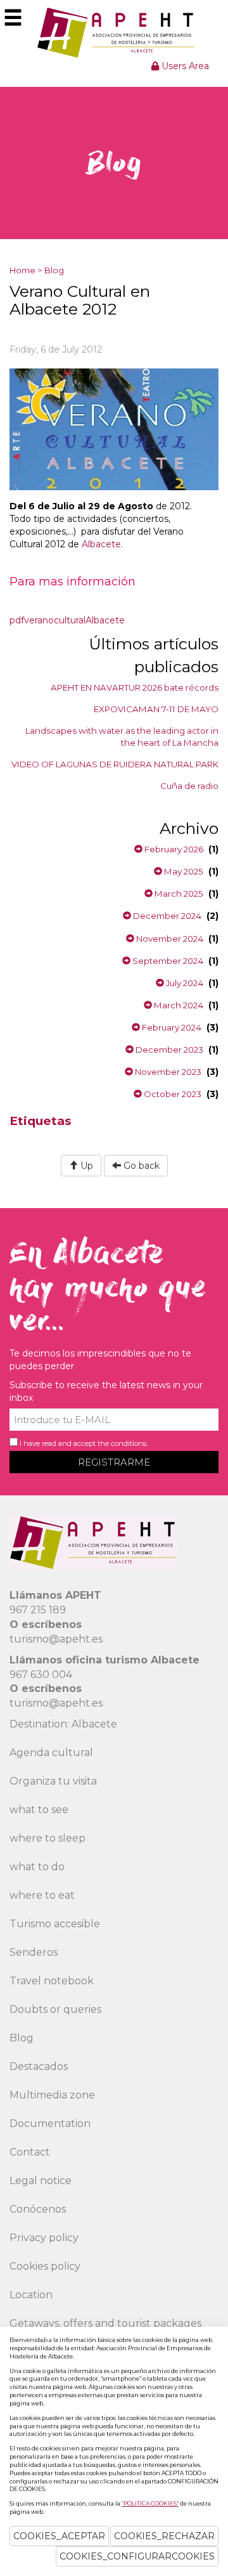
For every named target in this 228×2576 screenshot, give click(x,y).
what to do (37, 1867)
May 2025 (183, 871)
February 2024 (171, 1027)
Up (85, 1166)
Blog (54, 270)
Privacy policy (44, 2238)
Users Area (184, 66)
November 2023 (167, 1072)
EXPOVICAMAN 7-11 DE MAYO (156, 709)
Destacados (39, 2066)
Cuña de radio (189, 786)
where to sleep (47, 1838)
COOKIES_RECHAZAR (164, 2536)
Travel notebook (52, 1981)
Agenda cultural (51, 1753)
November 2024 (169, 939)
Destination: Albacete (63, 1724)
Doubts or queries (55, 2009)
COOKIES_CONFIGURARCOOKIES (137, 2556)
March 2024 (178, 1005)
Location (31, 2295)
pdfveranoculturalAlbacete (67, 620)
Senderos (34, 1952)
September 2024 (167, 961)
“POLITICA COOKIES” (150, 2503)
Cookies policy (45, 2266)
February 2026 (173, 849)
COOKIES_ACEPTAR (59, 2536)
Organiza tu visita (53, 1781)
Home (22, 270)
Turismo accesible (55, 1924)
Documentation (50, 2124)
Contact (30, 2152)
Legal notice (41, 2181)
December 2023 (168, 1050)
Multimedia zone (52, 2095)
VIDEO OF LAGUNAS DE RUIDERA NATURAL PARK (115, 764)
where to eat (42, 1895)
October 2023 (172, 1094)
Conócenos (38, 2209)
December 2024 (166, 916)
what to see (39, 1810)
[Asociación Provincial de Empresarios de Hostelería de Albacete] (114, 32)
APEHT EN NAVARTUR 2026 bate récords (135, 687)
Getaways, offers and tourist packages (105, 2323)
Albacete (101, 544)
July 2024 (184, 983)
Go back (140, 1166)
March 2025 (178, 894)
